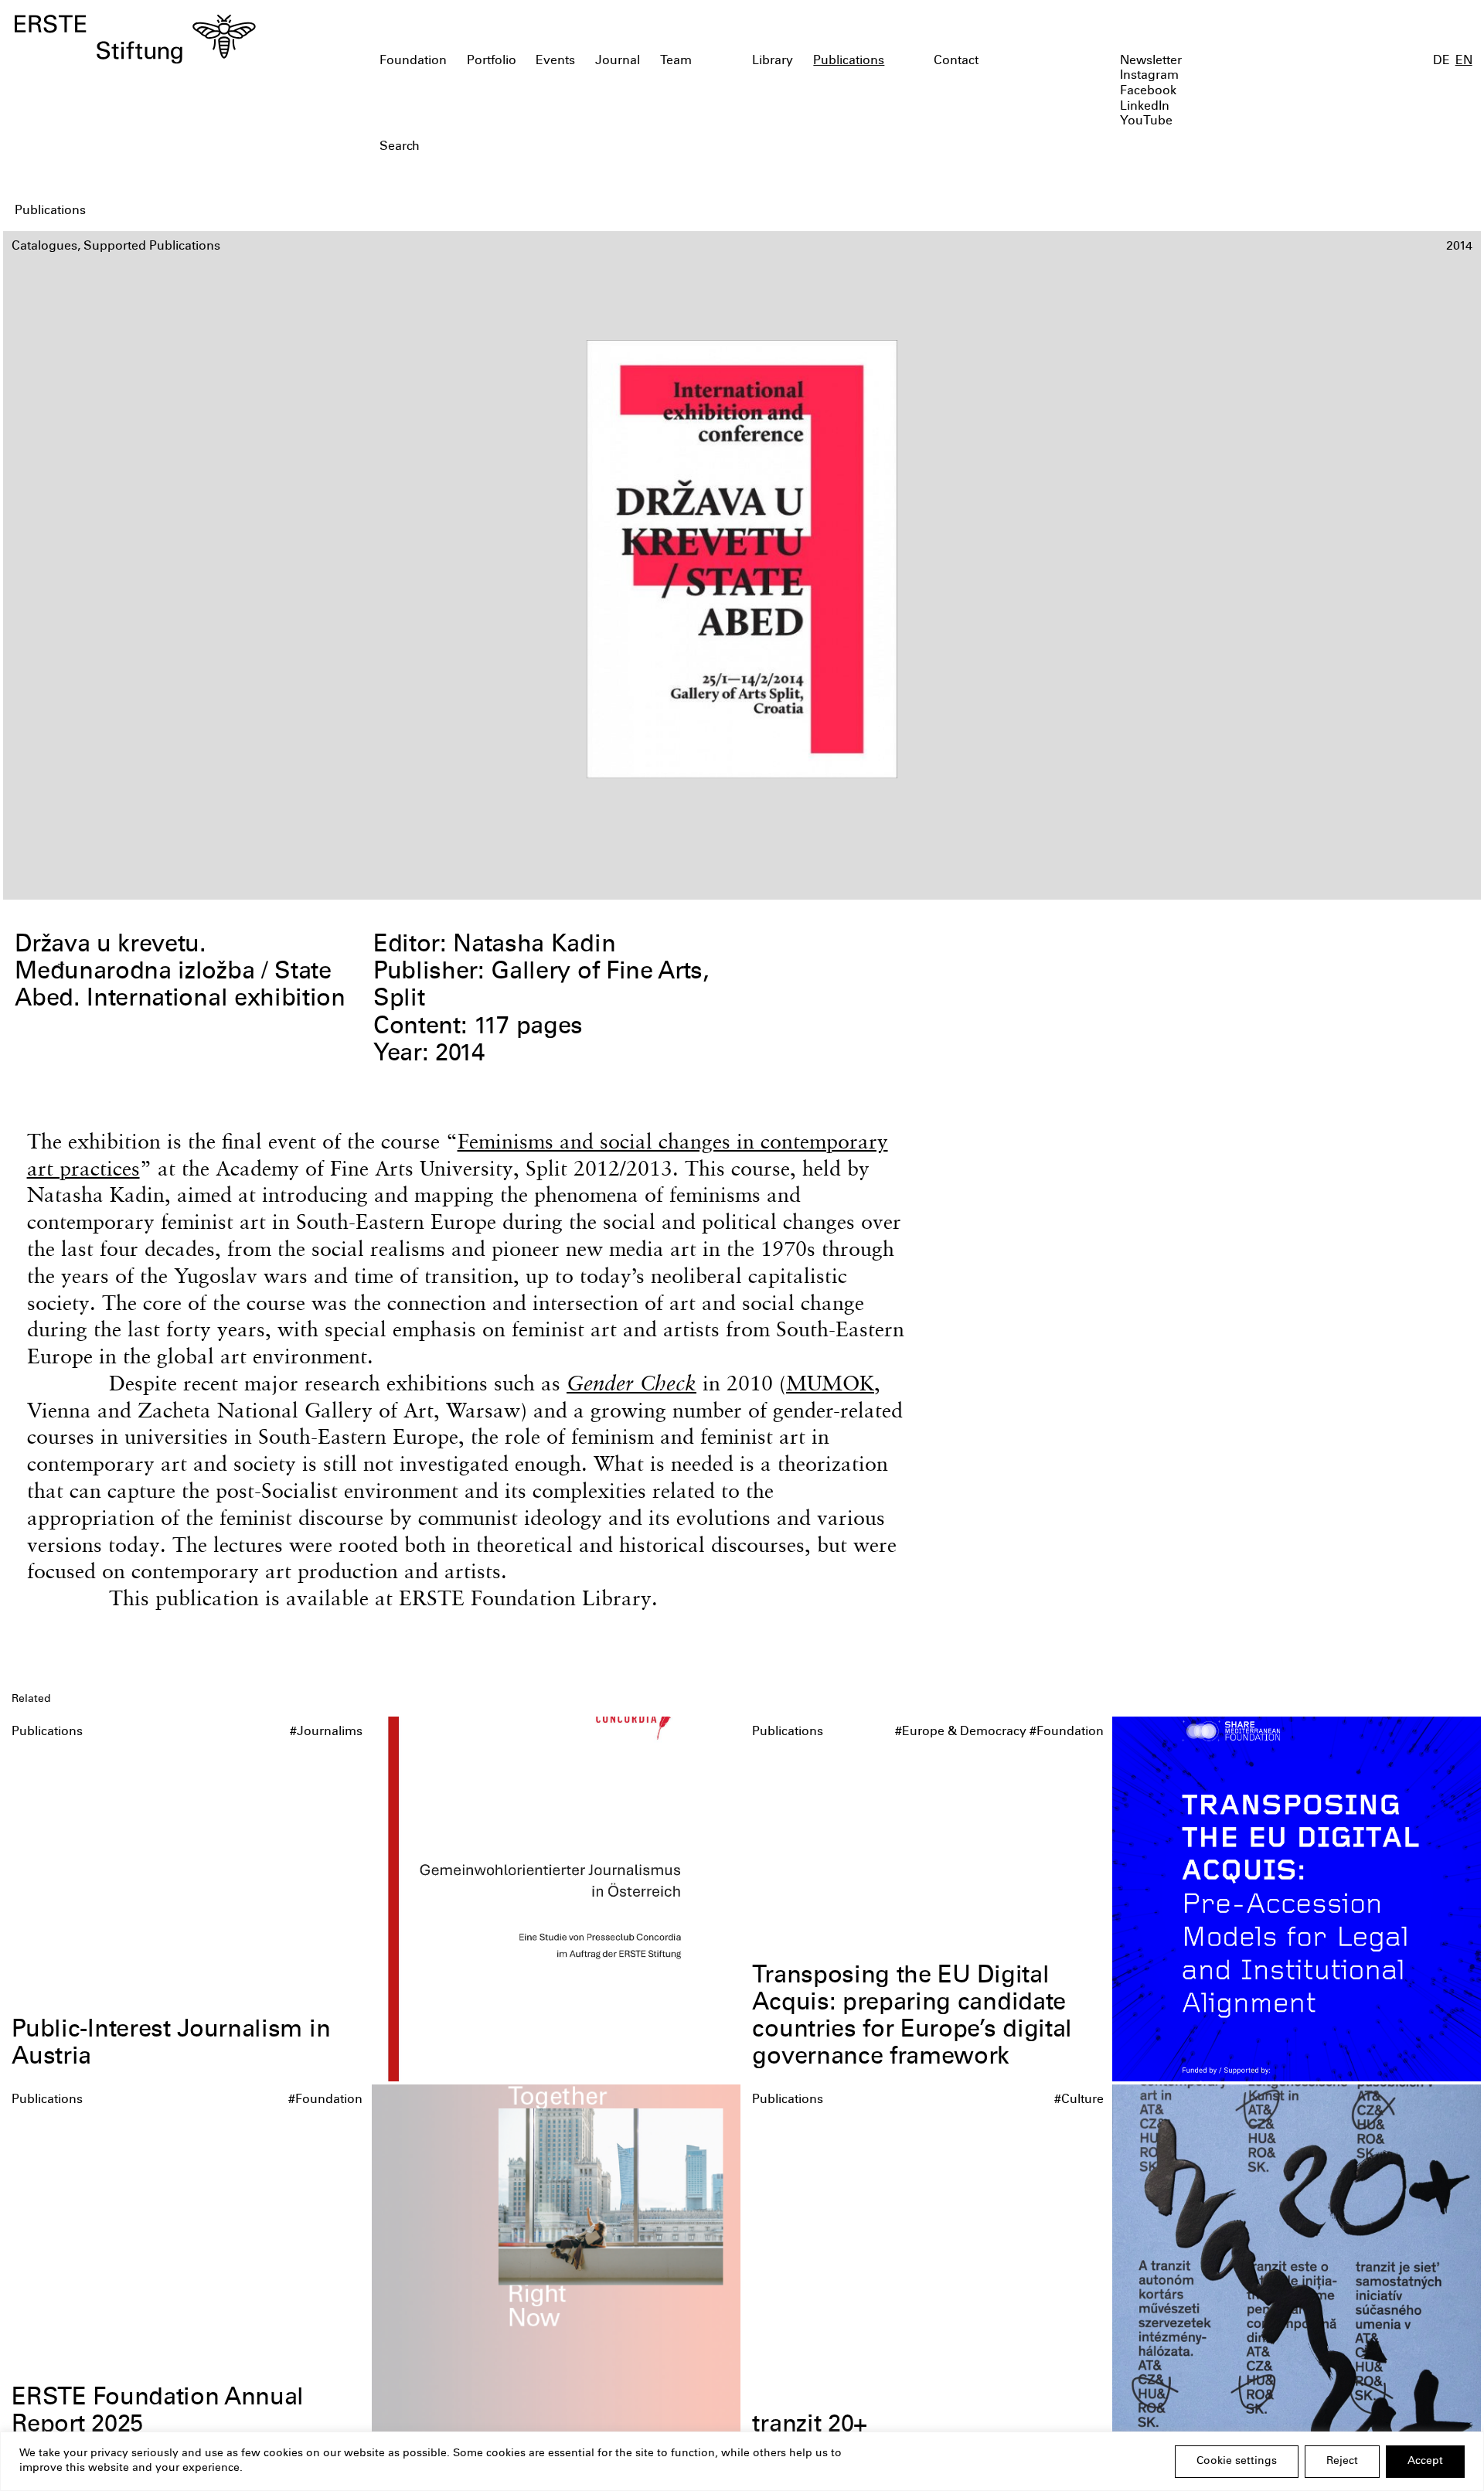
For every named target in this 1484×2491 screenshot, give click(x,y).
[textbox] (625, 148)
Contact (956, 61)
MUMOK (830, 1383)
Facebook (1148, 92)
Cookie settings (1237, 2462)
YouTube (1146, 122)
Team (676, 61)
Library (773, 61)
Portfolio (492, 61)
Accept (1425, 2462)
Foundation (413, 61)
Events (555, 61)
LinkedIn (1145, 107)
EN (1464, 61)
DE (1441, 61)
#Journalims (326, 1732)
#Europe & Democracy (961, 1732)
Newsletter (1151, 61)
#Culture (1079, 2100)
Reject (1342, 2462)
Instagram (1149, 76)
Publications (849, 61)
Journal (618, 61)
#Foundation (1067, 1732)
